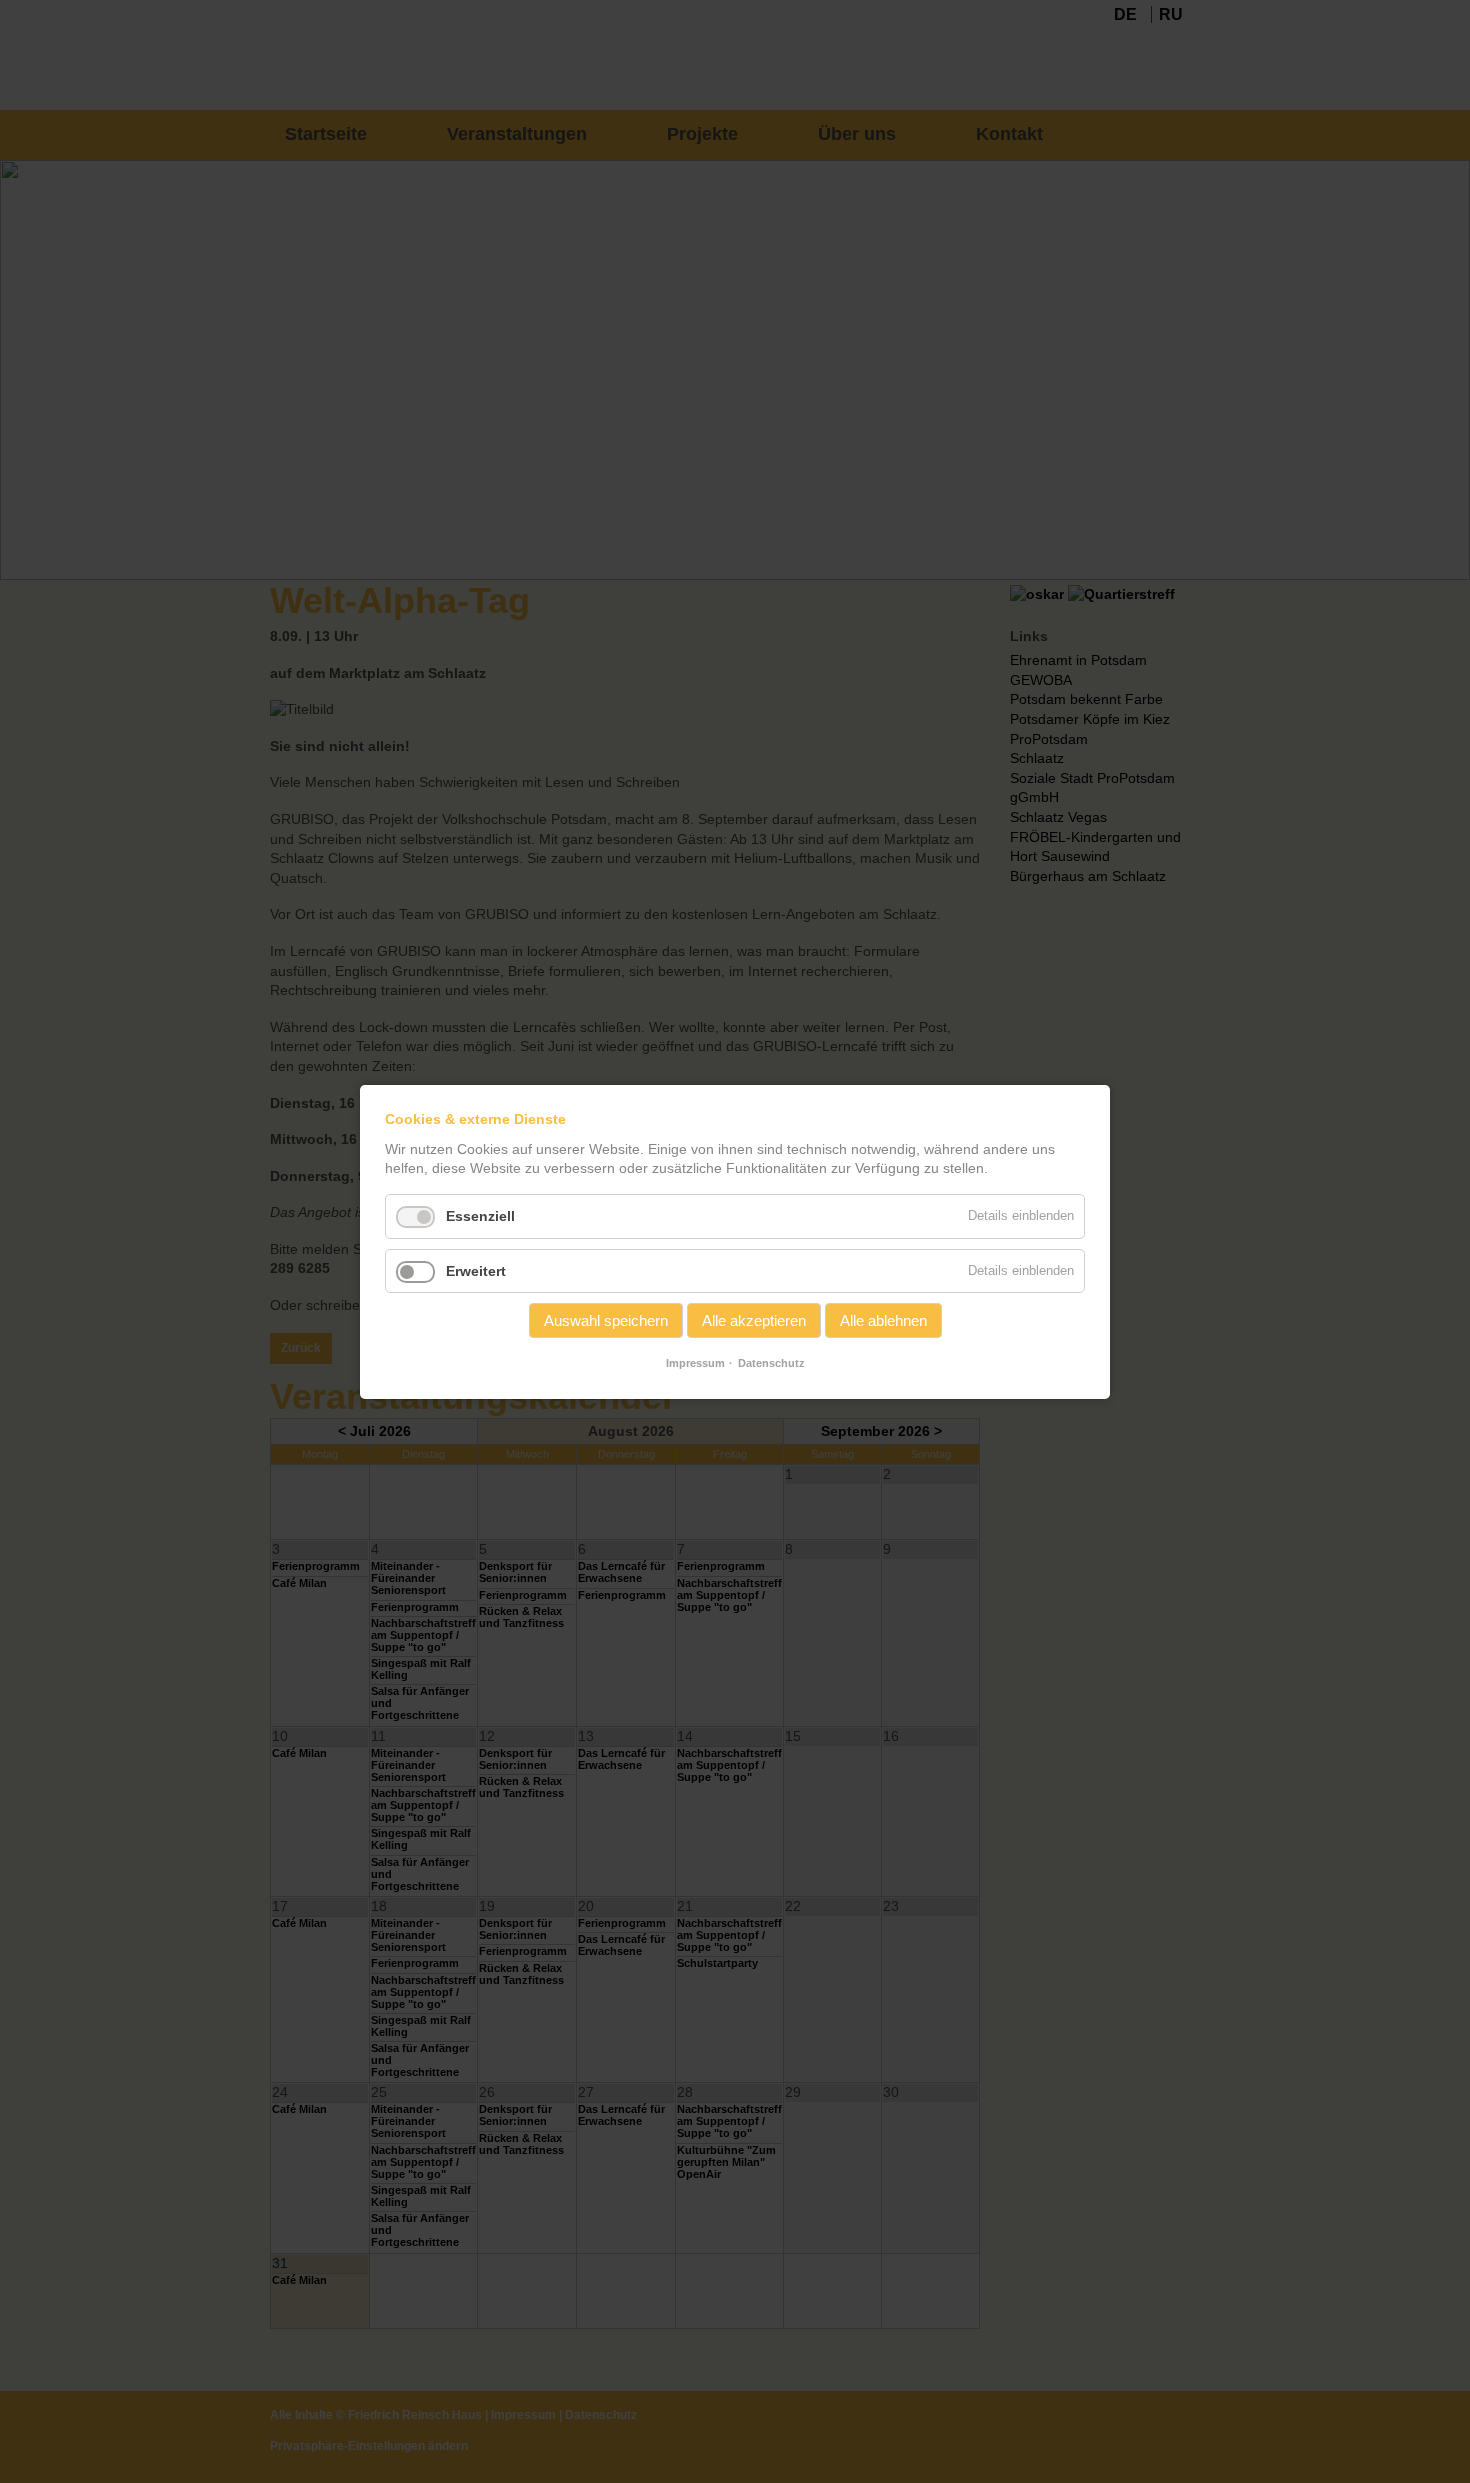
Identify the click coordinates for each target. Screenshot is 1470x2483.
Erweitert (476, 1270)
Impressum (695, 1363)
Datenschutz (771, 1363)
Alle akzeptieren (754, 1320)
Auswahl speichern (606, 1320)
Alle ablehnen (883, 1320)
